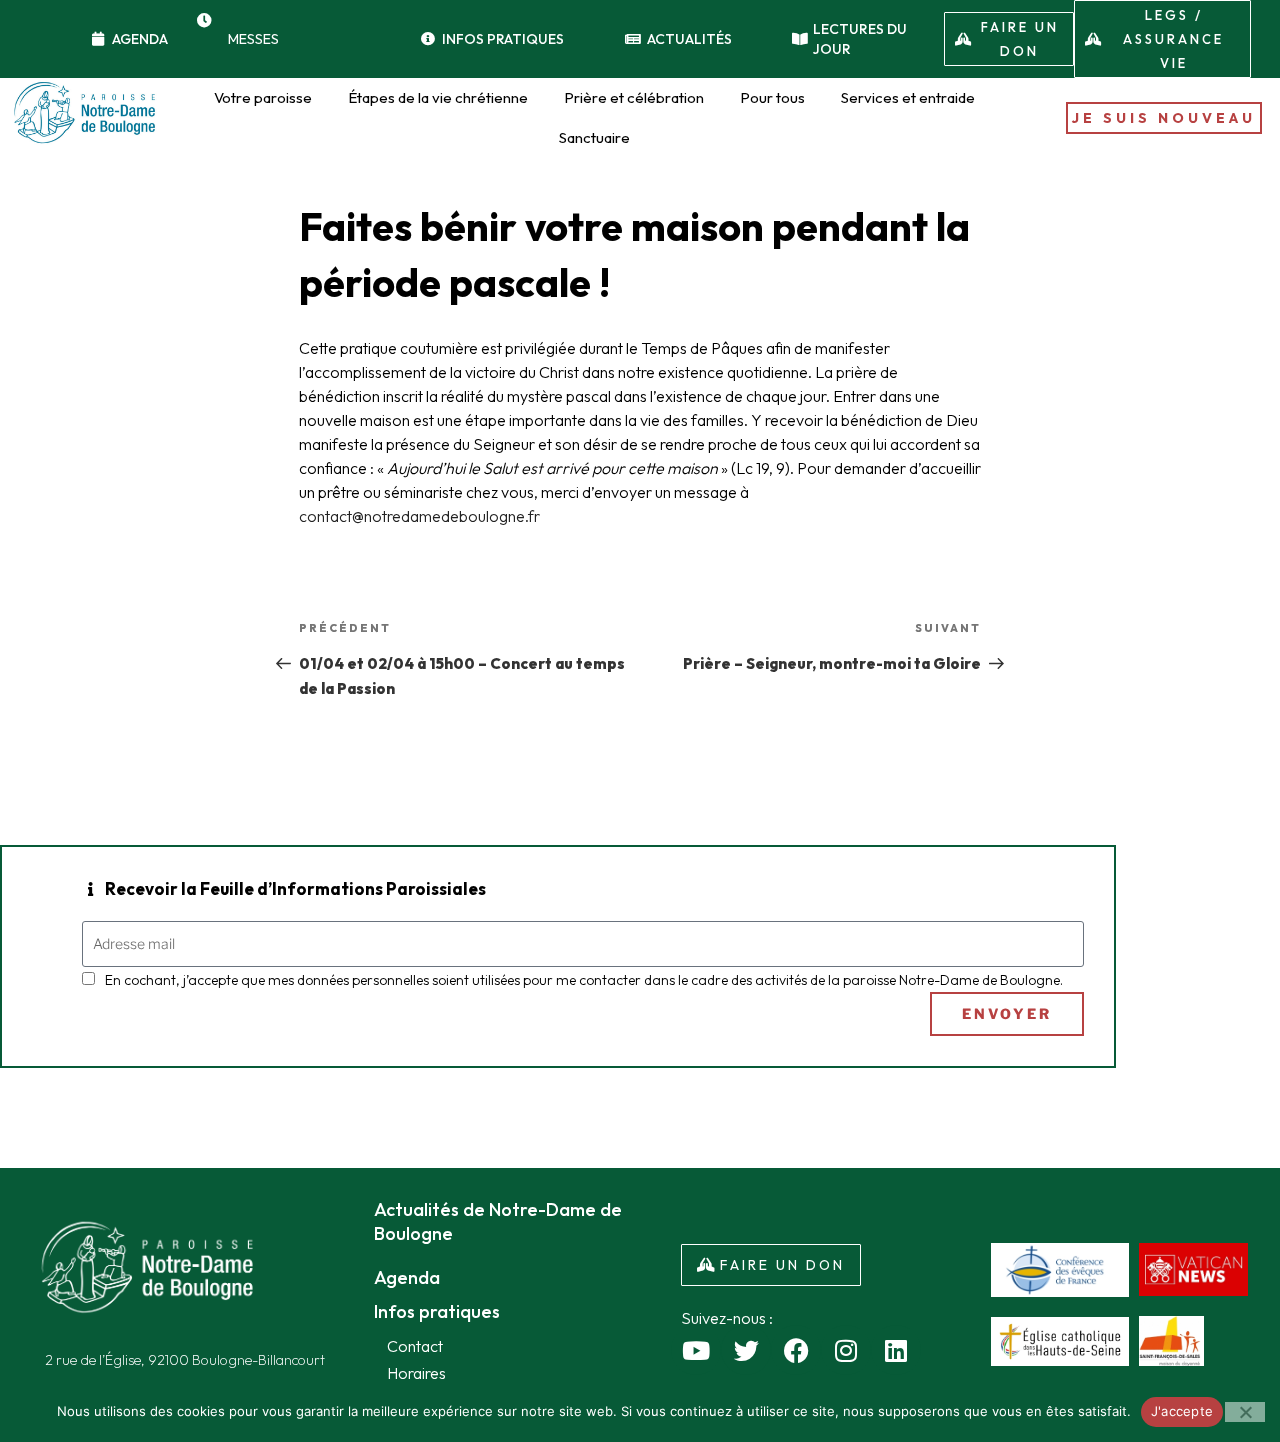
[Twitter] (746, 1350)
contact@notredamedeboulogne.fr (419, 516)
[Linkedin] (896, 1350)
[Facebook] (796, 1350)
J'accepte (1182, 1411)
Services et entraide (908, 97)
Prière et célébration (634, 97)
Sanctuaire (594, 137)
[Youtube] (696, 1350)
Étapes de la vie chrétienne (438, 97)
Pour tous (772, 97)
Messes (253, 39)
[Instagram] (846, 1350)
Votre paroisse (263, 97)
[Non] (1245, 1412)
